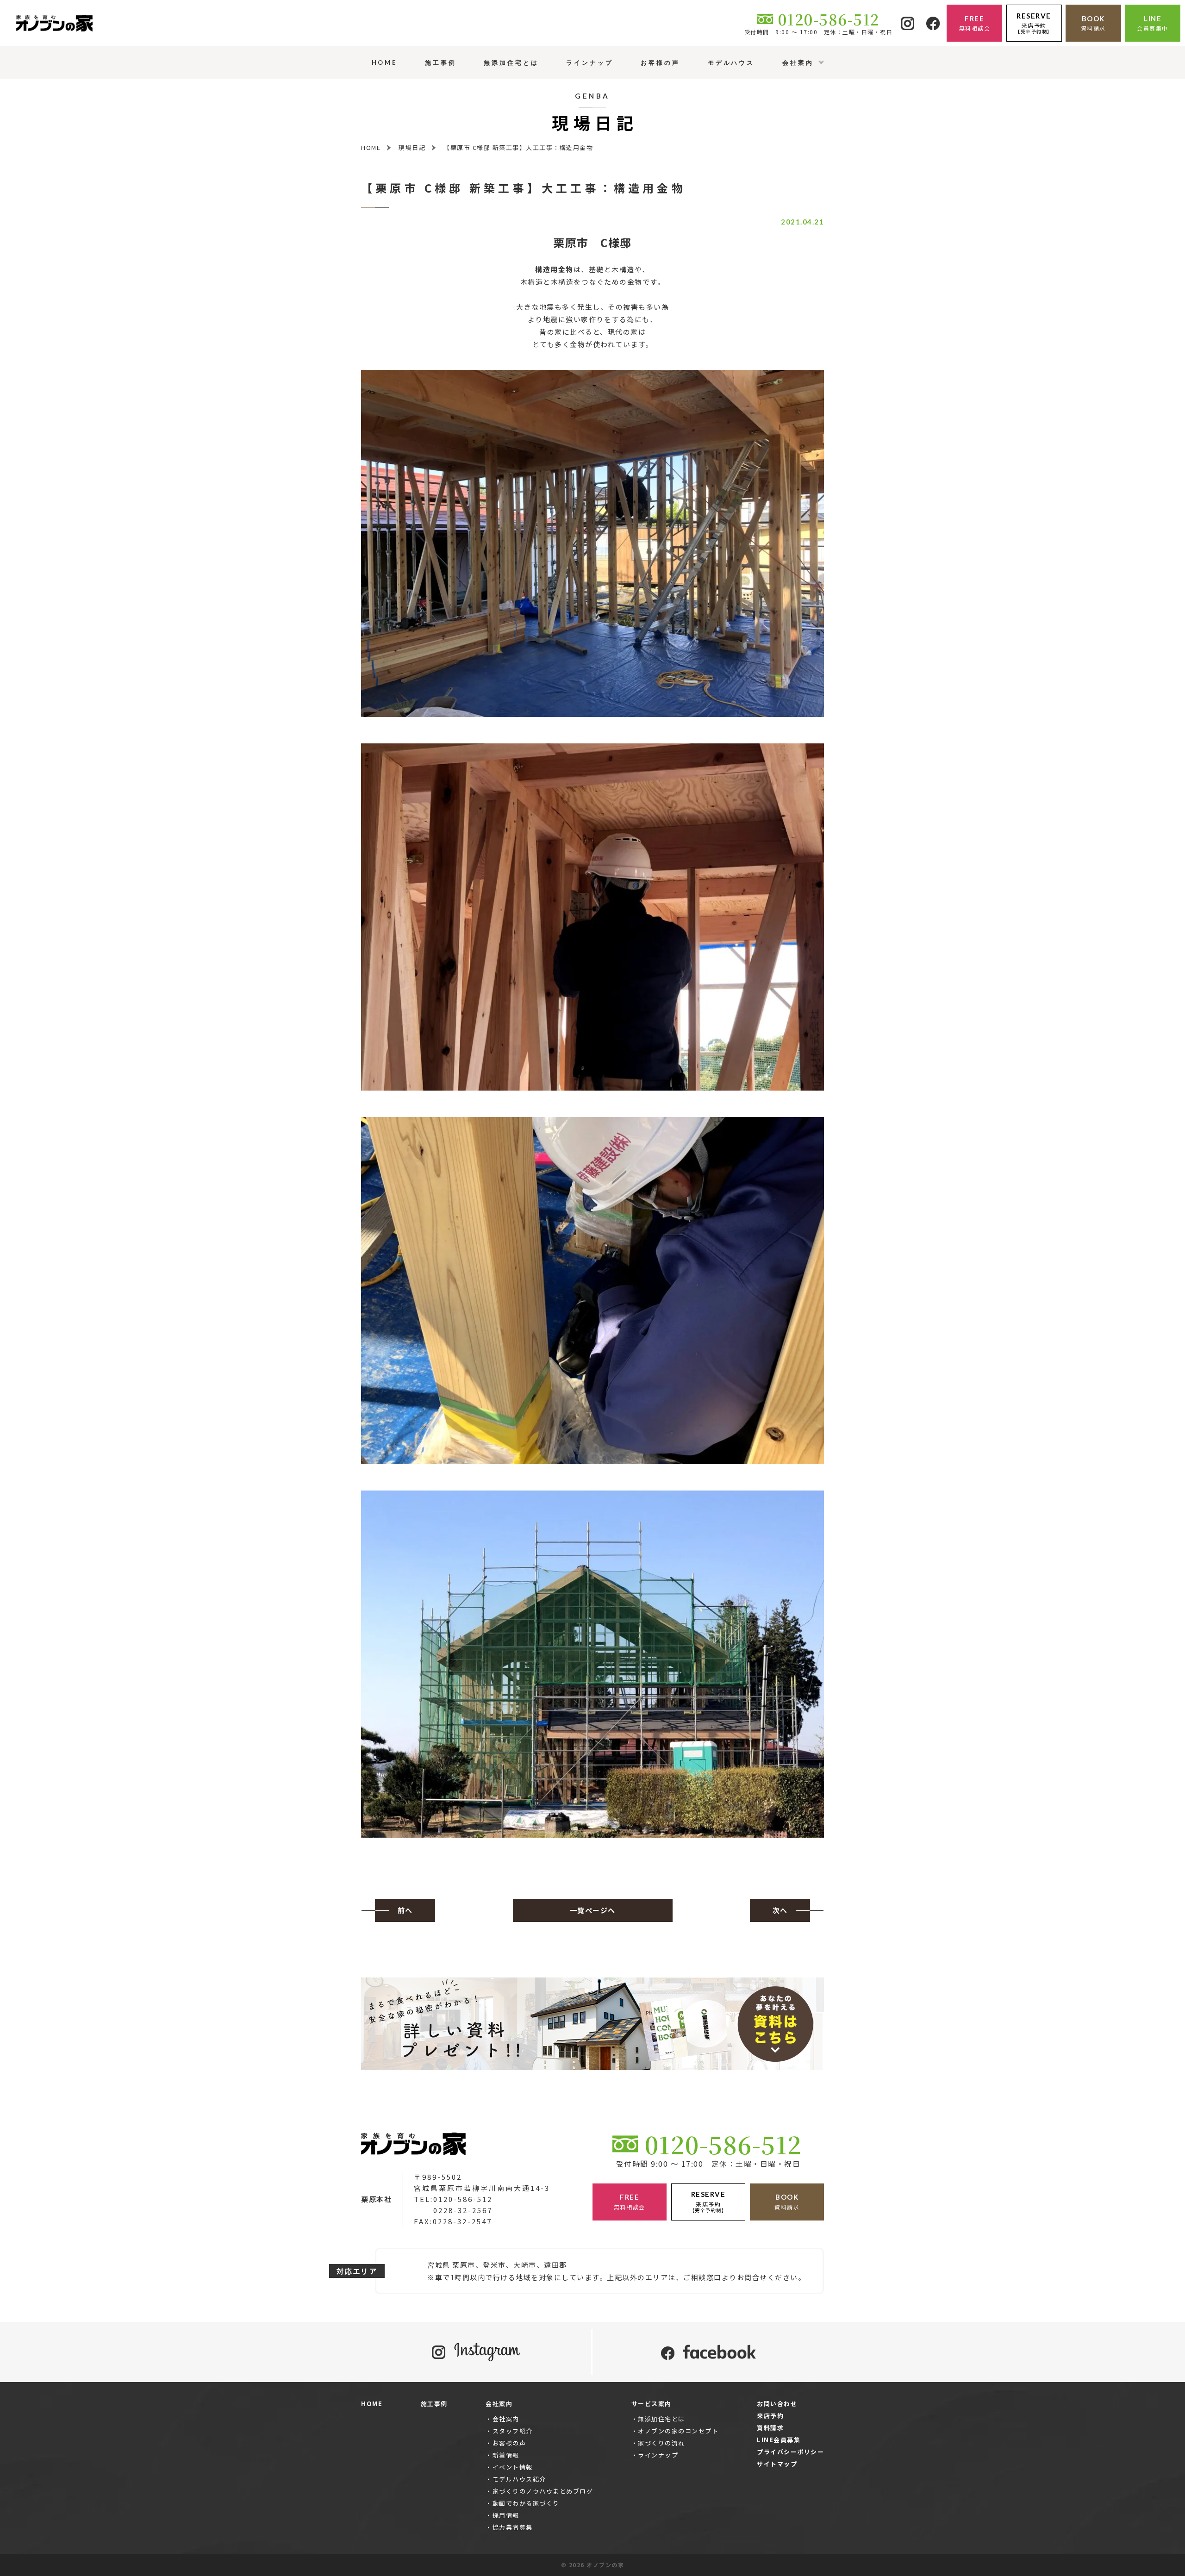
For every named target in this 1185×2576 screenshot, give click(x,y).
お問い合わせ (777, 2404)
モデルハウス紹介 (519, 2479)
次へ (780, 1910)
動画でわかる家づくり (526, 2503)
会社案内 (506, 2419)
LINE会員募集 (779, 2440)
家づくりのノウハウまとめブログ (543, 2491)
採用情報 (506, 2515)
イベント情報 (513, 2467)
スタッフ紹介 (513, 2431)
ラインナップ (658, 2455)
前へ (405, 1910)
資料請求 (770, 2428)
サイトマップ (777, 2464)
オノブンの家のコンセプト (678, 2431)
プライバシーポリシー (790, 2452)
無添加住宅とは (661, 2419)
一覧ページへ (593, 1910)
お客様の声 (509, 2443)
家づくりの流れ (661, 2443)
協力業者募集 (513, 2527)
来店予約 (770, 2416)
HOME (372, 2404)
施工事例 (434, 2404)
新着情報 (506, 2455)
